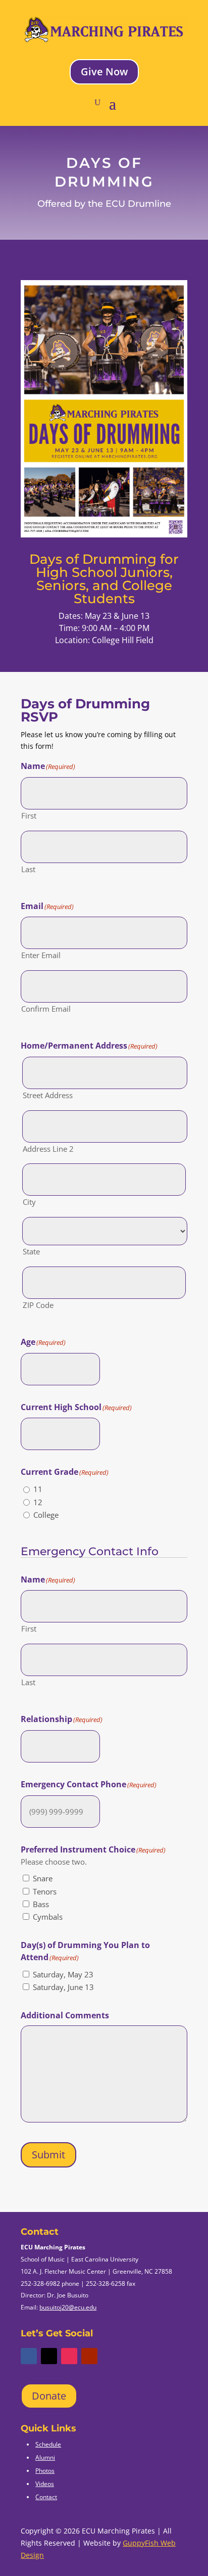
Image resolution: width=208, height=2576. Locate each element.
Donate (49, 2396)
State (31, 1251)
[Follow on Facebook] (29, 2356)
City (29, 1202)
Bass (41, 1904)
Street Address (48, 1095)
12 (38, 1502)
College (46, 1515)
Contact (46, 2497)
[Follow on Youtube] (89, 2356)
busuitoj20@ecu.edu (68, 2307)
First (29, 816)
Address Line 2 (48, 1149)
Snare (43, 1878)
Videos (45, 2484)
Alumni (45, 2457)
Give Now (104, 72)
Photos (45, 2471)
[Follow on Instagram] (69, 2356)
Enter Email (41, 955)
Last (28, 869)
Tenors (45, 1891)
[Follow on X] (49, 2356)
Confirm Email (46, 1009)
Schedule (48, 2444)
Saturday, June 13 (63, 1987)
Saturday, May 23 (63, 1974)
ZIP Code (38, 1305)
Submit (48, 2155)
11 (38, 1489)
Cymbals (48, 1917)
